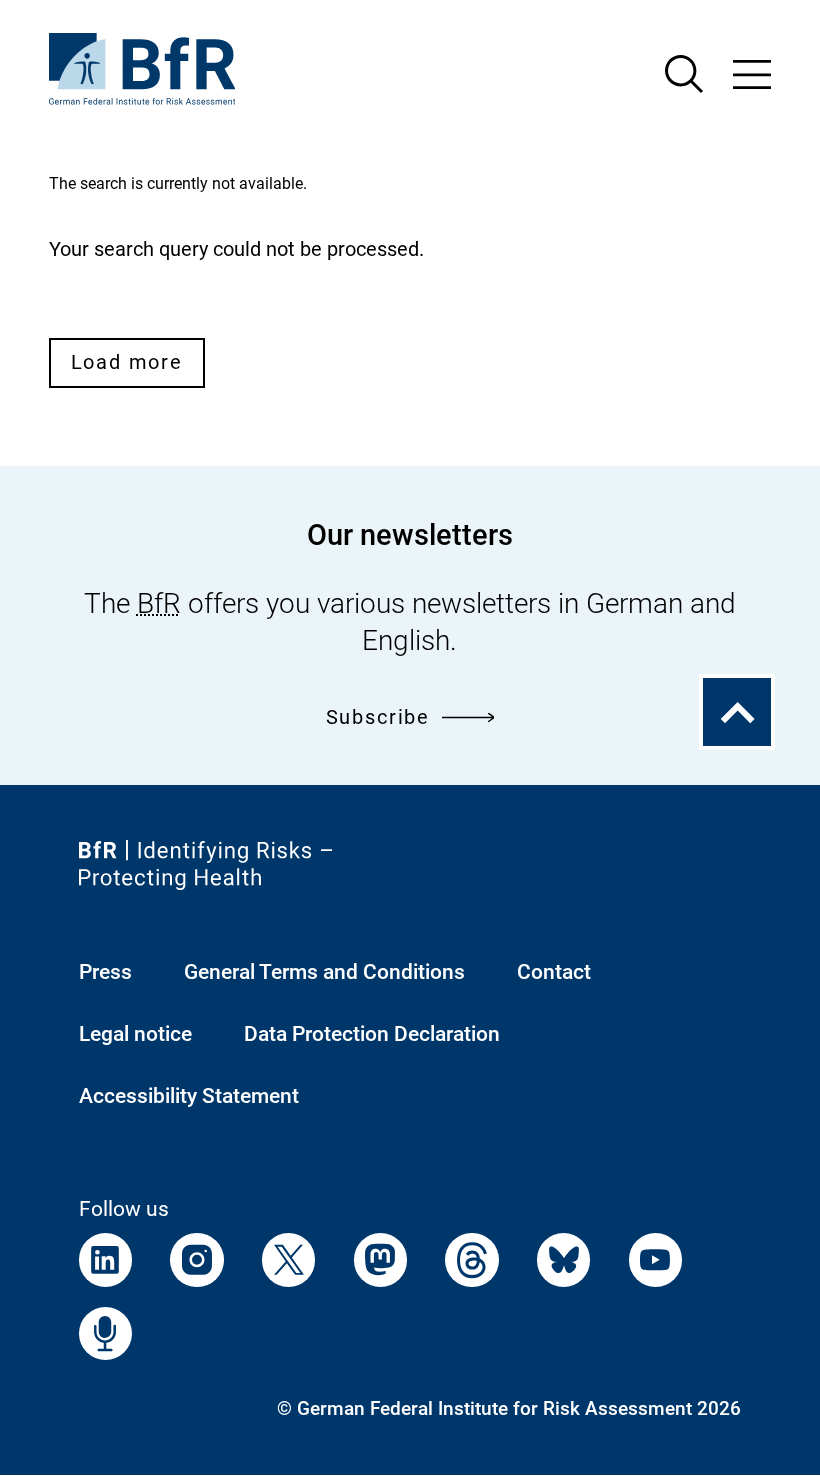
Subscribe (378, 717)
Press (105, 971)
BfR (159, 603)
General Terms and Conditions (324, 971)
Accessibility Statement (189, 1095)
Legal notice (135, 1033)
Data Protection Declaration (372, 1033)
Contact (554, 971)
